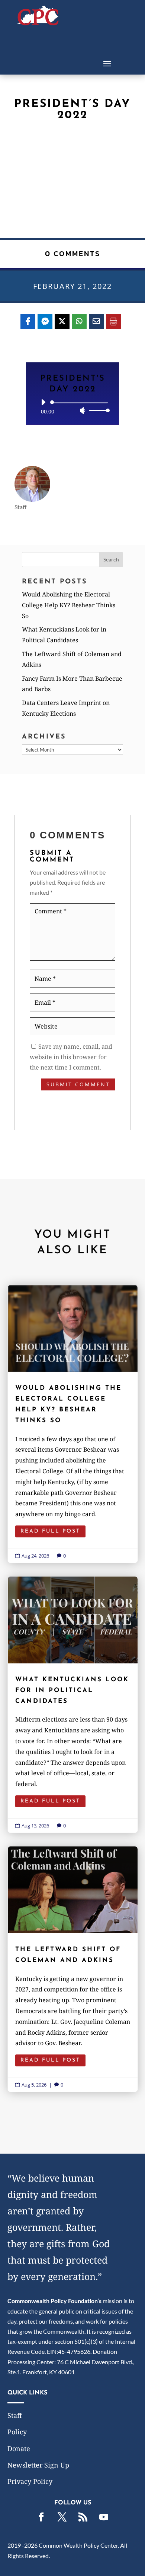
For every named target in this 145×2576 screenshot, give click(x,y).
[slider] (97, 410)
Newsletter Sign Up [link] (38, 2465)
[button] (107, 63)
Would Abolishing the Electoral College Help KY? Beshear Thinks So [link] (69, 605)
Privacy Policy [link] (30, 2481)
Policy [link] (17, 2432)
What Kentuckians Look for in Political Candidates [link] (73, 1705)
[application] (72, 406)
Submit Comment (78, 1084)
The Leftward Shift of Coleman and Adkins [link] (73, 1969)
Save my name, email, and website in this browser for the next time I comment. (71, 1057)
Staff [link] (15, 2415)
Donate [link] (19, 2449)
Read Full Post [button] (50, 1531)
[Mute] (83, 410)
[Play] (43, 402)
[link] (38, 23)
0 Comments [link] (73, 253)
